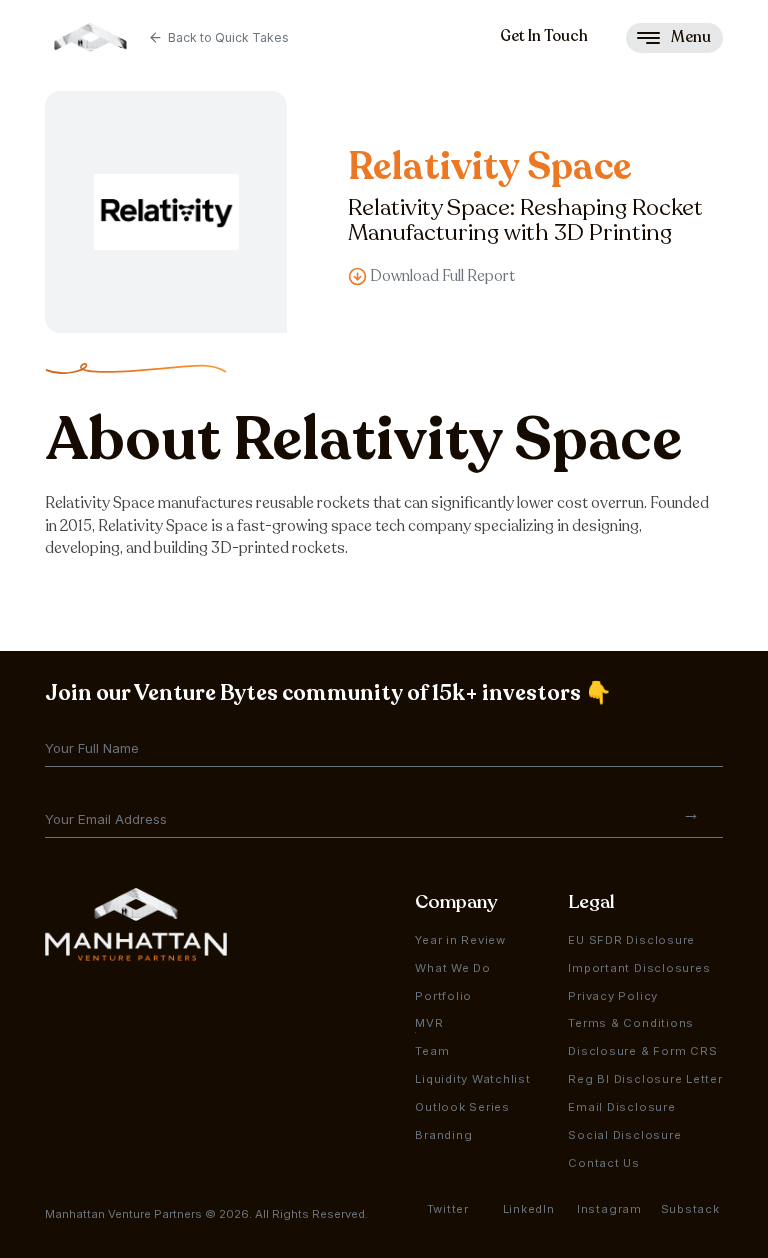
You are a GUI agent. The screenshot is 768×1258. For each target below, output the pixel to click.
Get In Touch (544, 36)
